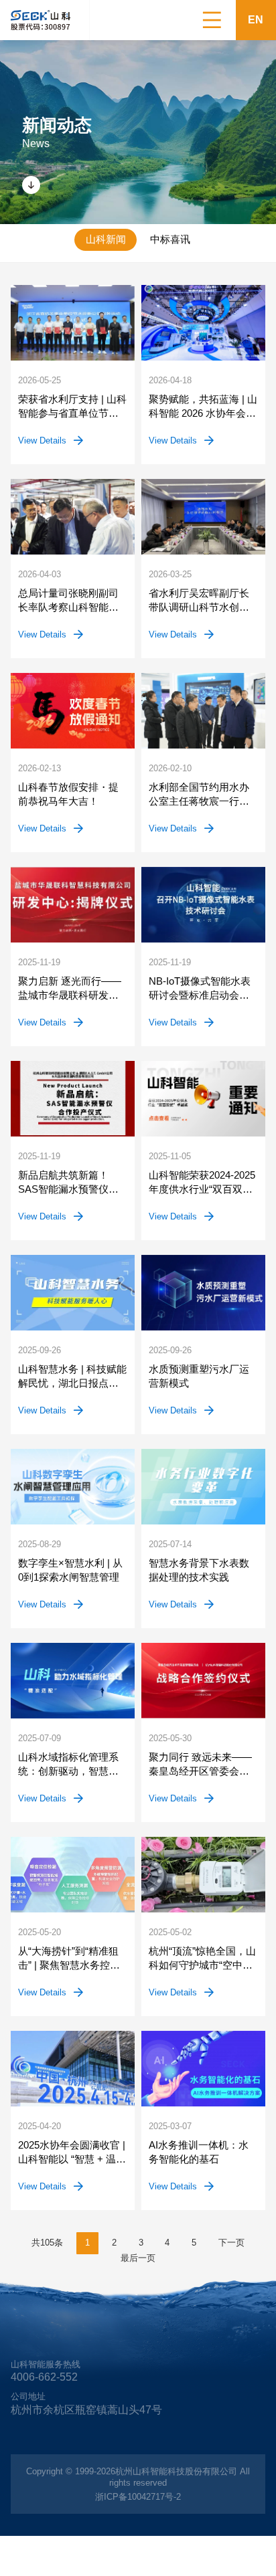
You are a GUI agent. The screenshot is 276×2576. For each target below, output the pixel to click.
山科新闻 (106, 239)
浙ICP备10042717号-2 (138, 2497)
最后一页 (138, 2258)
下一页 (231, 2243)
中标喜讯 (170, 239)
